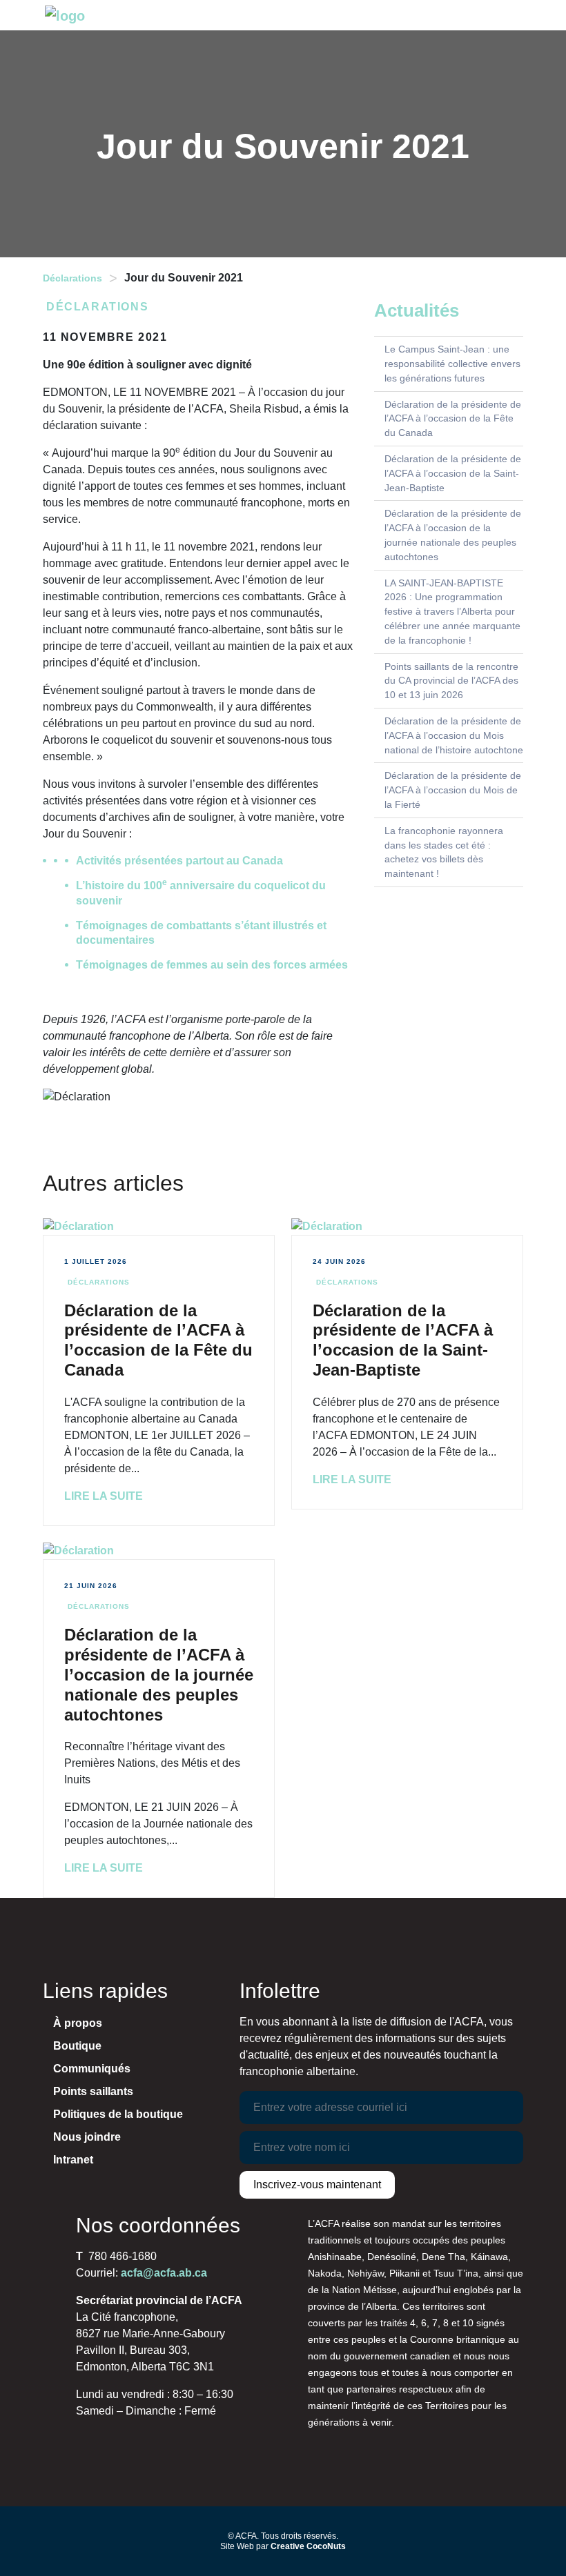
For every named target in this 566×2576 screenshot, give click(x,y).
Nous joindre (87, 2137)
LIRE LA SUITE (104, 1496)
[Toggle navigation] (516, 15)
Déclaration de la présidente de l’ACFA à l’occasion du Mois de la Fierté (453, 790)
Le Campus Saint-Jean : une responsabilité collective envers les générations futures (452, 364)
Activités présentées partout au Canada (179, 861)
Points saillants (93, 2091)
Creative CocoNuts (308, 2546)
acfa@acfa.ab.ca (164, 2273)
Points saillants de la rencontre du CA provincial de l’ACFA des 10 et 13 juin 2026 (451, 681)
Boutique (77, 2046)
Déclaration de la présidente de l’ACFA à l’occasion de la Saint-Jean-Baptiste (453, 473)
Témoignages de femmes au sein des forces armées (212, 965)
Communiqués (92, 2069)
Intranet (73, 2160)
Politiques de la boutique (118, 2114)
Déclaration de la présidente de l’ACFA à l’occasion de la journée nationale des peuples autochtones (159, 1674)
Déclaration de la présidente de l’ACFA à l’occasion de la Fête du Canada (453, 419)
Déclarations (72, 278)
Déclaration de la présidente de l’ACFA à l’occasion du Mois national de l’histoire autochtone (454, 735)
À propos (78, 2023)
